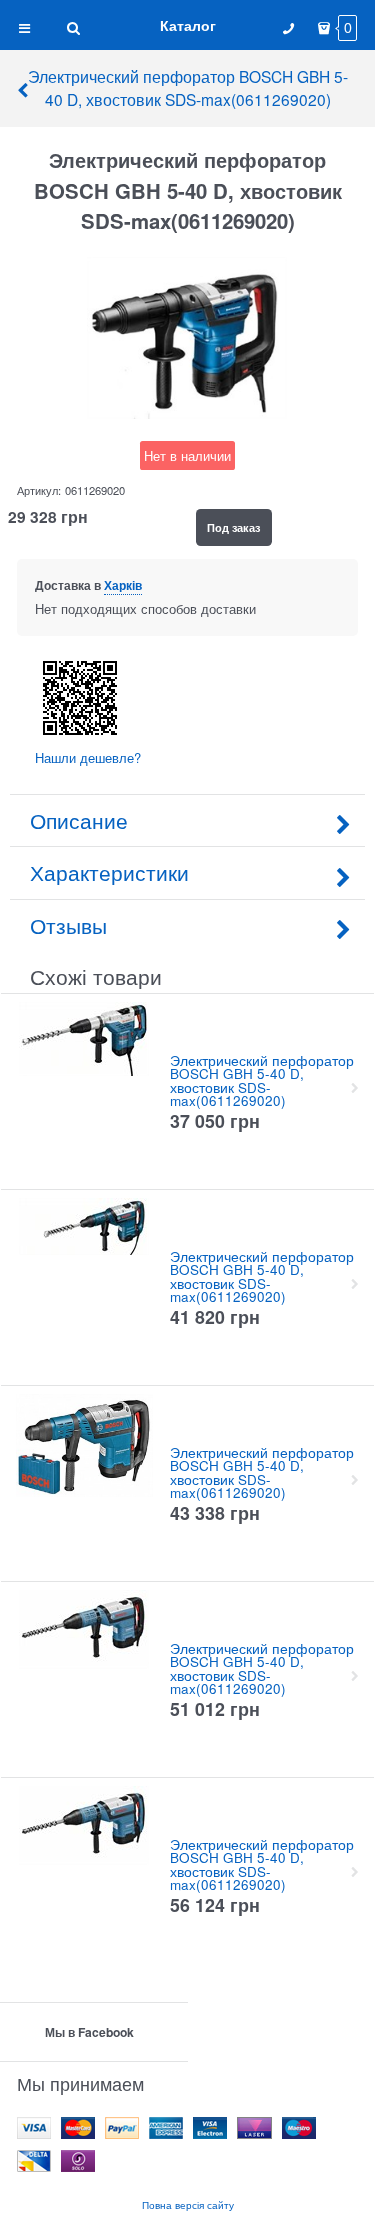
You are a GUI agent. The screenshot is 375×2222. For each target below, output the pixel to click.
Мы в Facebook (89, 2032)
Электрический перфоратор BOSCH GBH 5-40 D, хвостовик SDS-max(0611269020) (188, 87)
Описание (79, 820)
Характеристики (109, 872)
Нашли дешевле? (88, 757)
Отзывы (68, 925)
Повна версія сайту (188, 2204)
